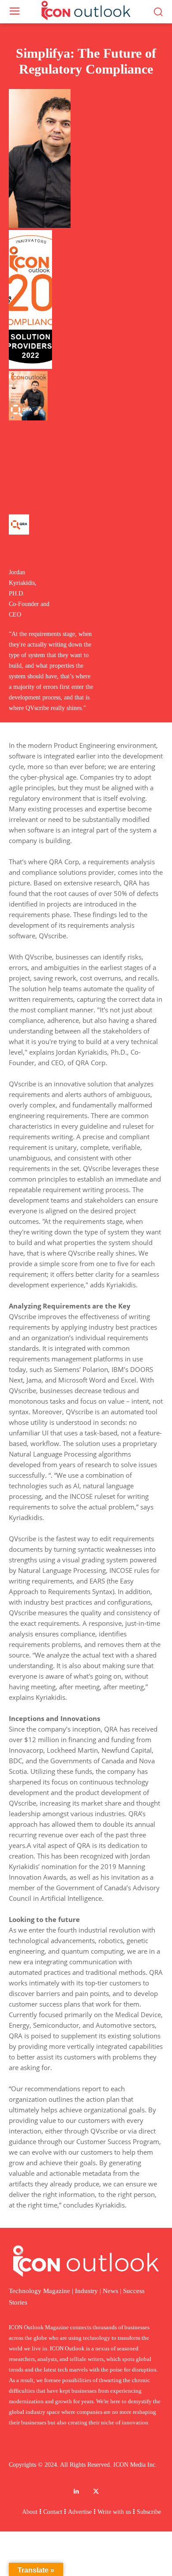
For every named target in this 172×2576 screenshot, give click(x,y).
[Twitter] (96, 2492)
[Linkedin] (76, 2492)
